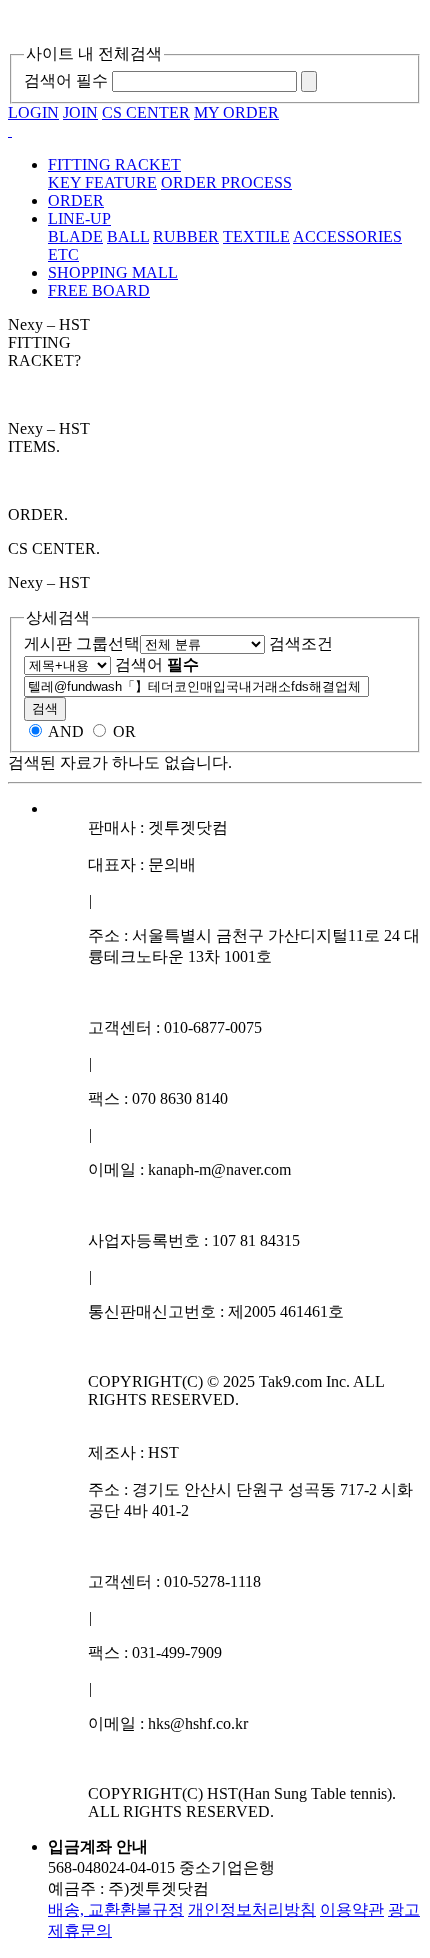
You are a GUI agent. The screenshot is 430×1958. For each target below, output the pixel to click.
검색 (45, 708)
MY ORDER (236, 112)
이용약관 (352, 1909)
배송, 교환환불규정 (116, 1909)
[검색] (309, 81)
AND (66, 731)
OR (124, 731)
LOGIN (33, 112)
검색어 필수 (66, 80)
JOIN (80, 112)
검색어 (157, 664)
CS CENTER (146, 112)
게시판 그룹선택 (82, 643)
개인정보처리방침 (252, 1909)
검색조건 (301, 643)
